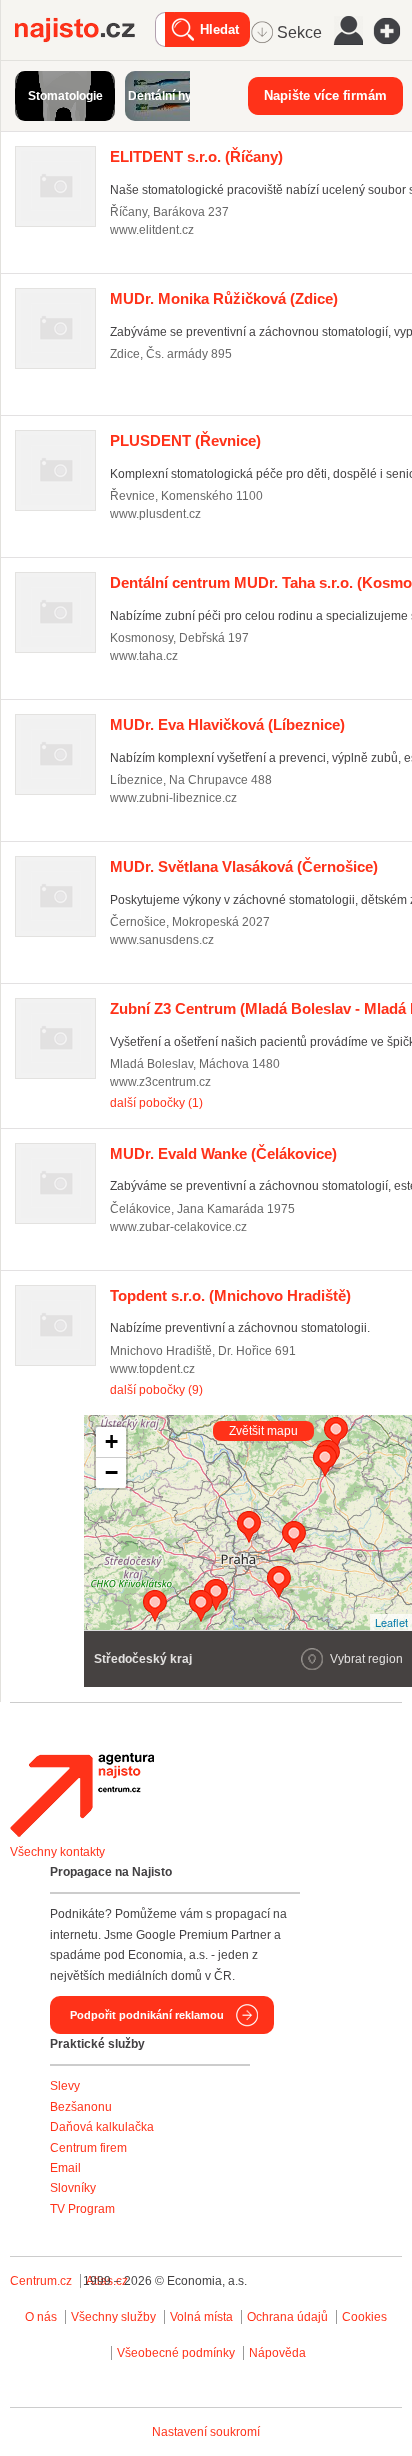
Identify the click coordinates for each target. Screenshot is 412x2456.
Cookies (364, 2317)
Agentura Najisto (82, 1795)
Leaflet (391, 1622)
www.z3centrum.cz (160, 1082)
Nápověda (277, 2353)
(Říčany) (196, 156)
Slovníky (73, 2188)
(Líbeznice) (227, 724)
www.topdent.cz (152, 1369)
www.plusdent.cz (155, 514)
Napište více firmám (325, 95)
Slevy (65, 2086)
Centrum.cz (41, 2281)
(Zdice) (224, 298)
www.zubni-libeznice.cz (173, 798)
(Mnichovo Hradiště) (230, 1295)
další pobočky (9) (156, 1390)
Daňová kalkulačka (102, 2127)
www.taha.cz (144, 656)
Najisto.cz (85, 30)
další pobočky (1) (156, 1103)
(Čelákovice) (223, 1153)
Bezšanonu (81, 2107)
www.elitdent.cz (152, 230)
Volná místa (201, 2317)
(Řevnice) (185, 440)
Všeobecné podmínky (176, 2353)
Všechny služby (115, 2317)
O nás (41, 2317)
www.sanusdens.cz (162, 940)
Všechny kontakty (57, 1852)
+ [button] (111, 1441)
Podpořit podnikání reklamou (147, 2015)
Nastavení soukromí (206, 2432)
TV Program (82, 2209)
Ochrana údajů (287, 2317)
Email (65, 2168)
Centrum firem (88, 2148)
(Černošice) (244, 866)
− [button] (111, 1472)
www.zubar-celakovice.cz (178, 1227)
